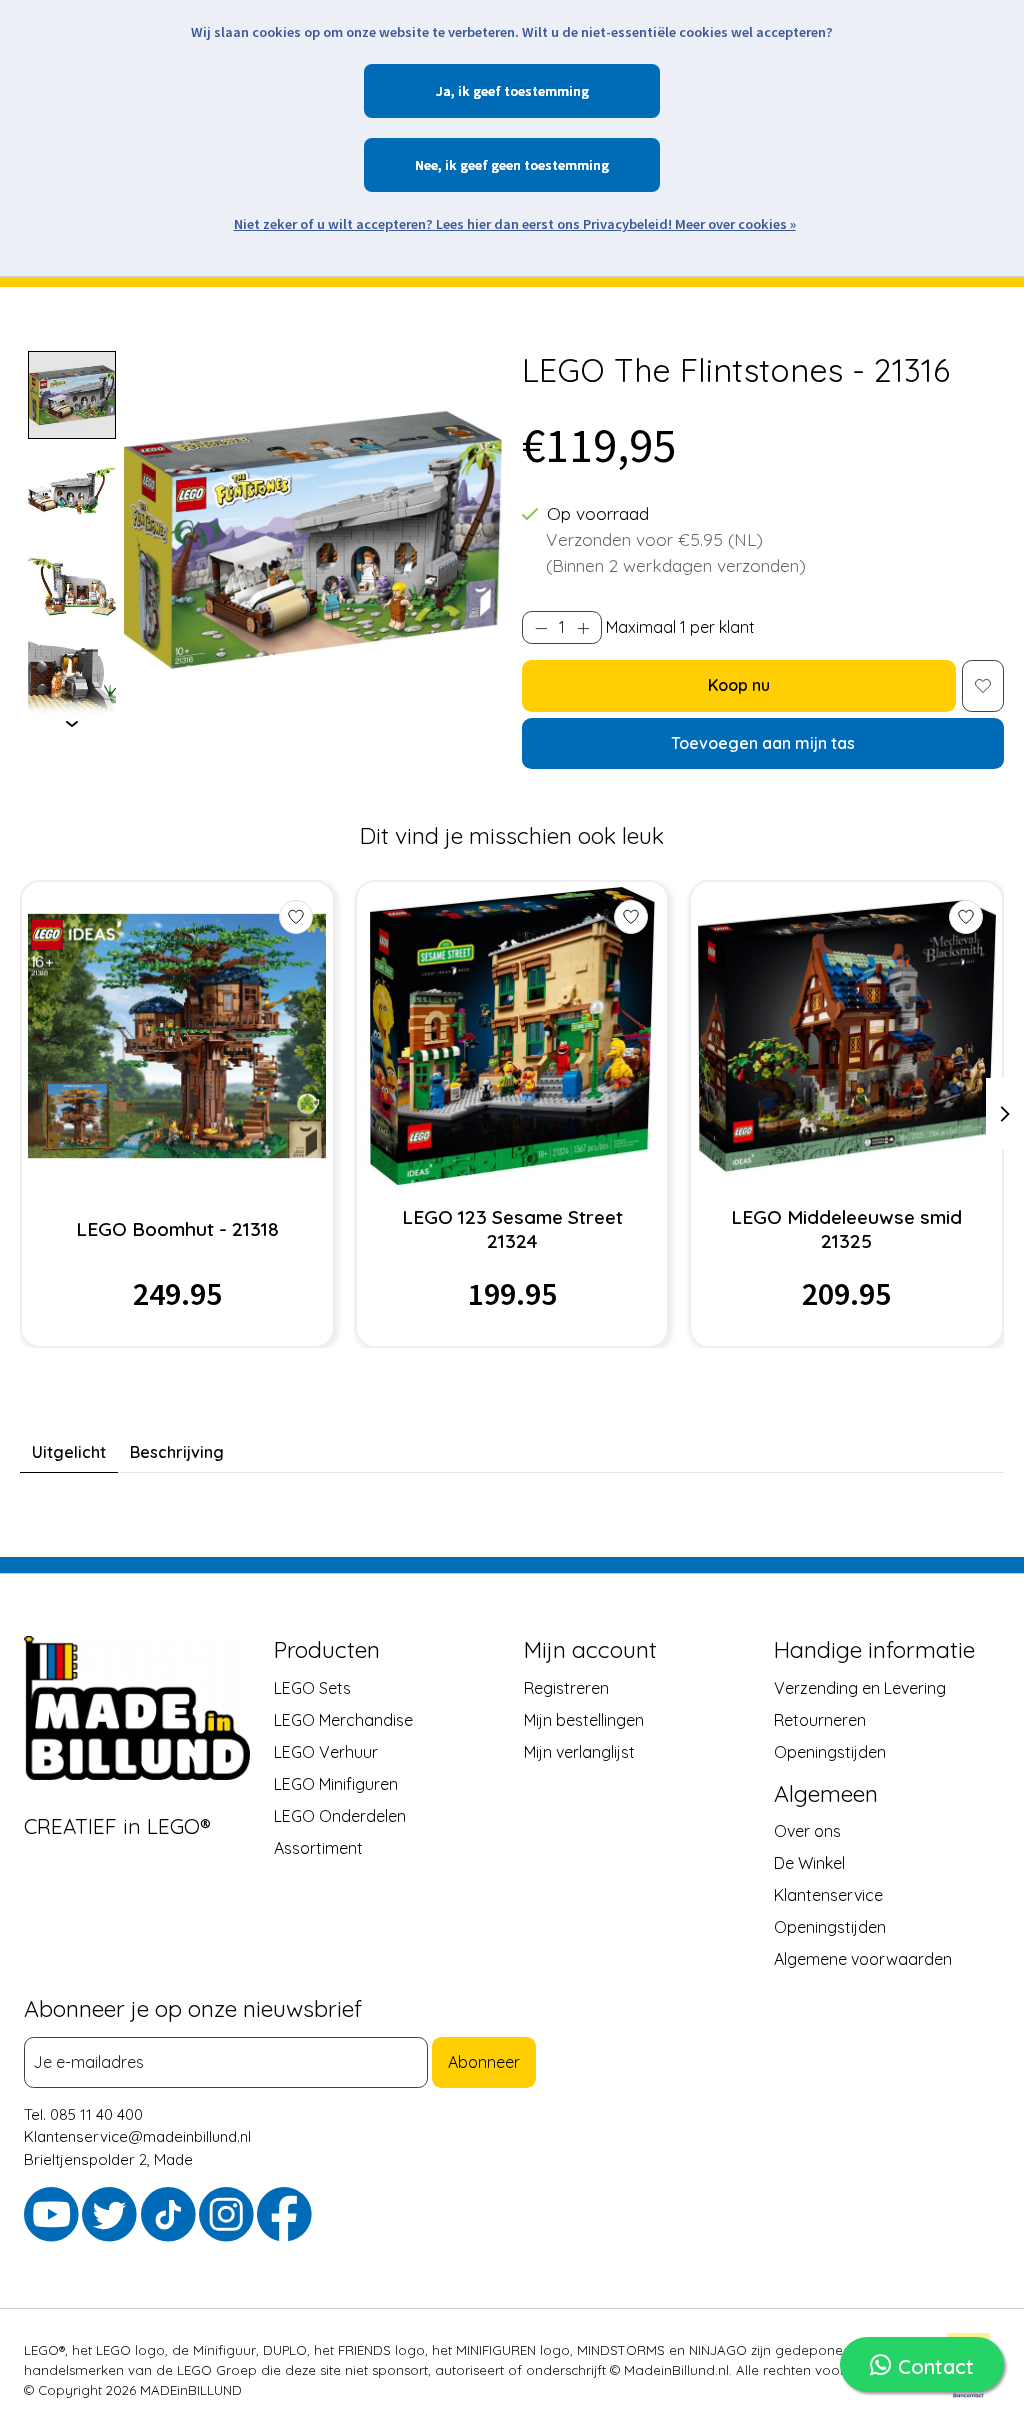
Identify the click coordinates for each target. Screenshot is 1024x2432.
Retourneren (820, 1719)
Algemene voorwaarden (863, 1958)
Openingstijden (830, 1751)
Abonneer (484, 2062)
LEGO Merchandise (343, 1719)
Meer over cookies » (735, 224)
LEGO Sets (312, 1687)
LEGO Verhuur (326, 1751)
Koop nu (739, 685)
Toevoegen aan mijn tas (763, 743)
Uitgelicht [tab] (69, 1452)
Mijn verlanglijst (579, 1751)
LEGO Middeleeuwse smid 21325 (846, 1229)
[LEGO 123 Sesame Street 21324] (512, 1036)
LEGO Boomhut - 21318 (177, 1229)
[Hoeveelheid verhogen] (583, 628)
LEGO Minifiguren (336, 1783)
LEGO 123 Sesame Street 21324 (512, 1229)
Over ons (807, 1830)
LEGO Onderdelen (340, 1815)
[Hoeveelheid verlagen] (541, 628)
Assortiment (318, 1847)
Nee (426, 165)
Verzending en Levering (860, 1687)
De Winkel (809, 1862)
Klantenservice (828, 1894)
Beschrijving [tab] (177, 1452)
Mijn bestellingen (584, 1719)
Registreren (566, 1687)
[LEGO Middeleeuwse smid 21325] (847, 1036)
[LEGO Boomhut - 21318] (177, 1036)
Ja (443, 91)
